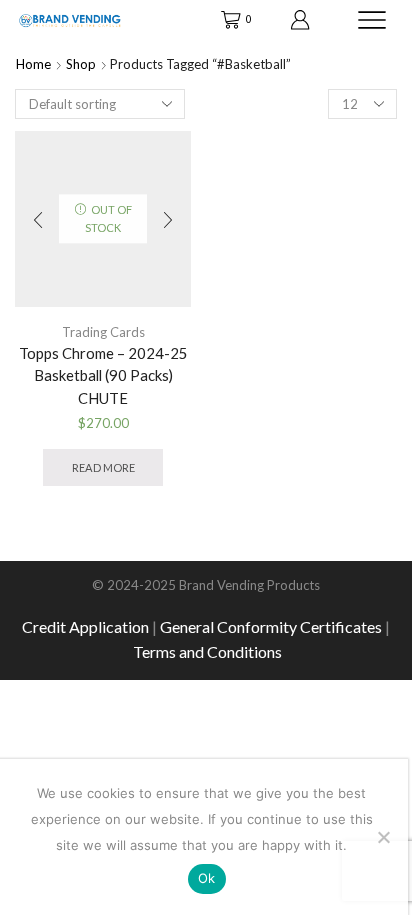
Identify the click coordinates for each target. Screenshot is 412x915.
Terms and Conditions (207, 651)
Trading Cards (103, 332)
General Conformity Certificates (271, 626)
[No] (383, 837)
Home (33, 64)
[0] (223, 20)
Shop (81, 64)
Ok (207, 878)
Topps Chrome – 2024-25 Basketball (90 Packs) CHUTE (103, 375)
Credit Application (85, 626)
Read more (103, 467)
